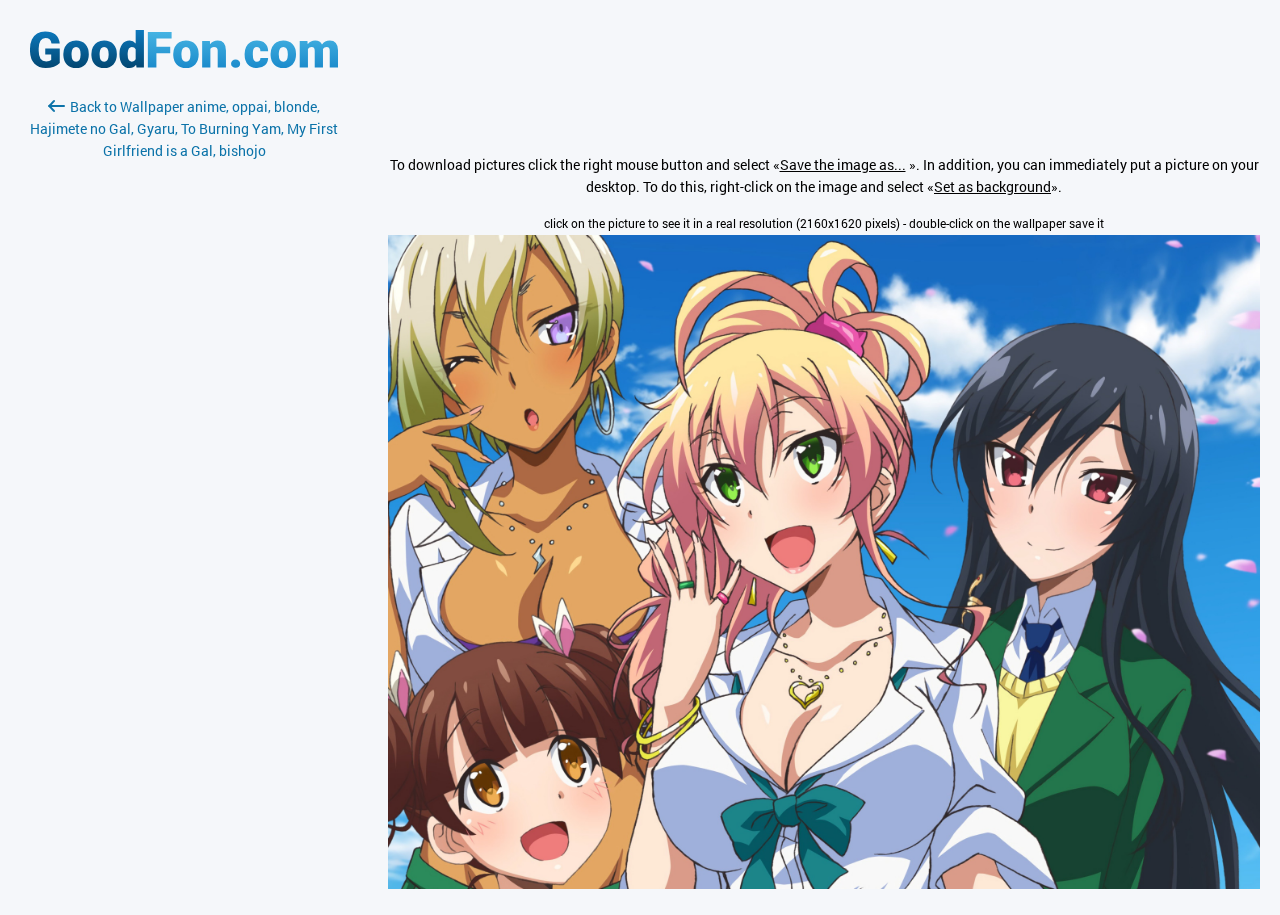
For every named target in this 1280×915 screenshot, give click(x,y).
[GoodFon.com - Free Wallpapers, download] (184, 62)
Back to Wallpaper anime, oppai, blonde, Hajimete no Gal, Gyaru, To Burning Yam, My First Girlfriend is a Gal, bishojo (184, 128)
